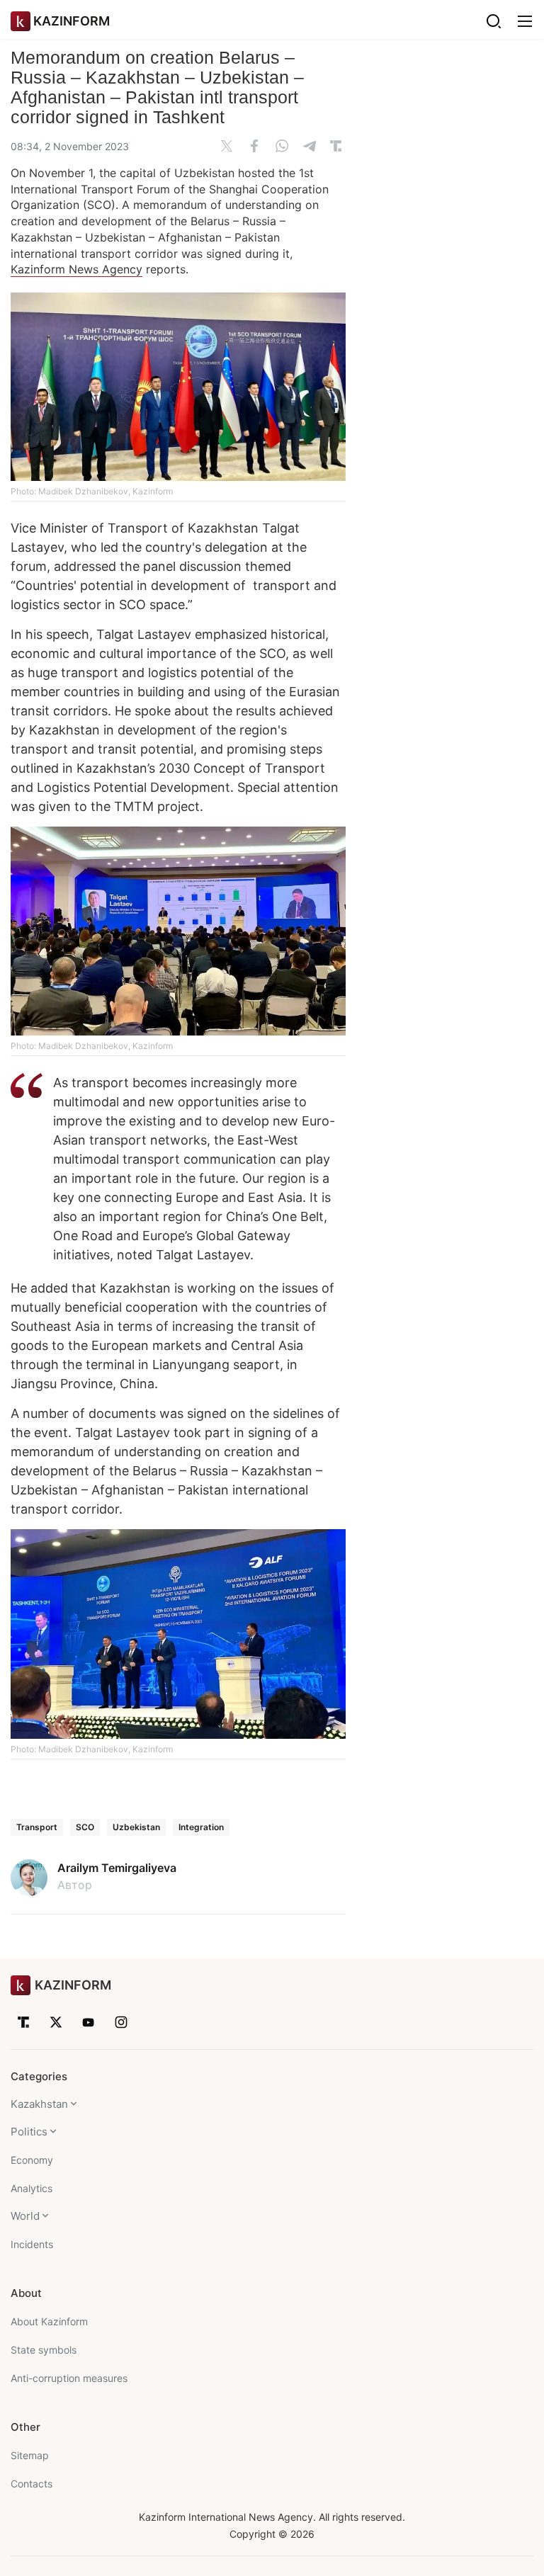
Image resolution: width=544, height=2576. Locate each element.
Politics (29, 2132)
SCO (85, 1827)
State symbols (44, 2350)
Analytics (32, 2188)
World (25, 2216)
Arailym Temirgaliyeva (117, 1868)
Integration (201, 1827)
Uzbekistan (136, 1827)
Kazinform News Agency (76, 269)
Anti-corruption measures (69, 2378)
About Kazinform (49, 2321)
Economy (32, 2160)
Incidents (32, 2244)
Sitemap (30, 2455)
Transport (37, 1827)
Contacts (32, 2484)
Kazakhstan (39, 2104)
